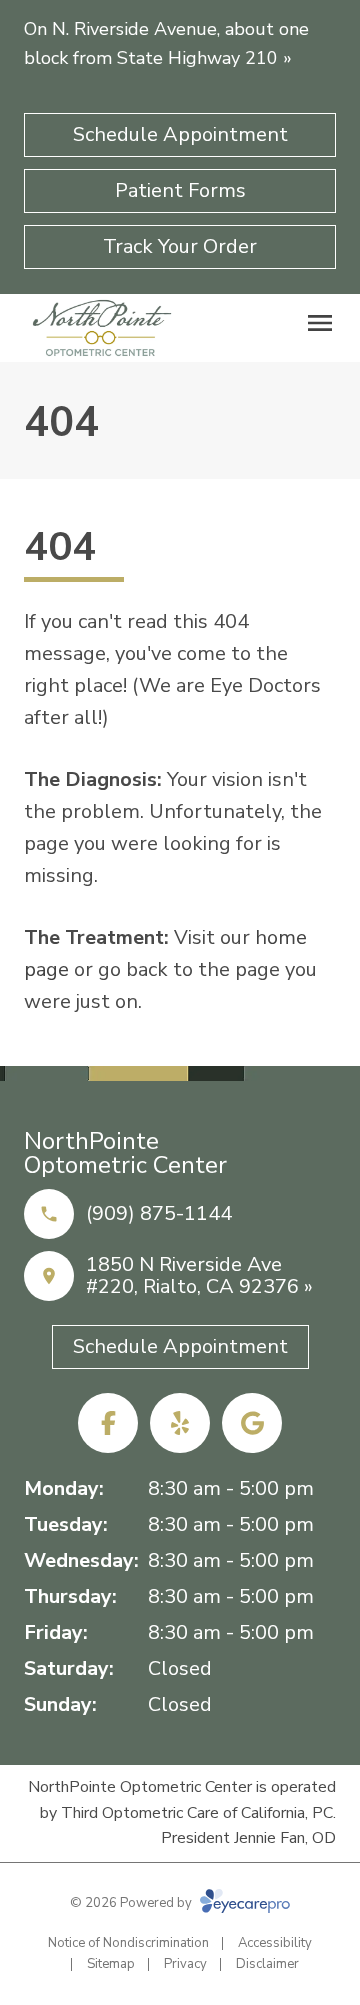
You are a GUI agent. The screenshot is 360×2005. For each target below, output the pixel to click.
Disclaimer (267, 1964)
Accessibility (275, 1943)
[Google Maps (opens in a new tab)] (252, 1423)
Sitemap (111, 1964)
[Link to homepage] (102, 328)
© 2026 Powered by (132, 1903)
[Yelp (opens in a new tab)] (180, 1423)
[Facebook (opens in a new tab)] (108, 1423)
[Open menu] (320, 323)
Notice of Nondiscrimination (128, 1943)
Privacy (185, 1964)
